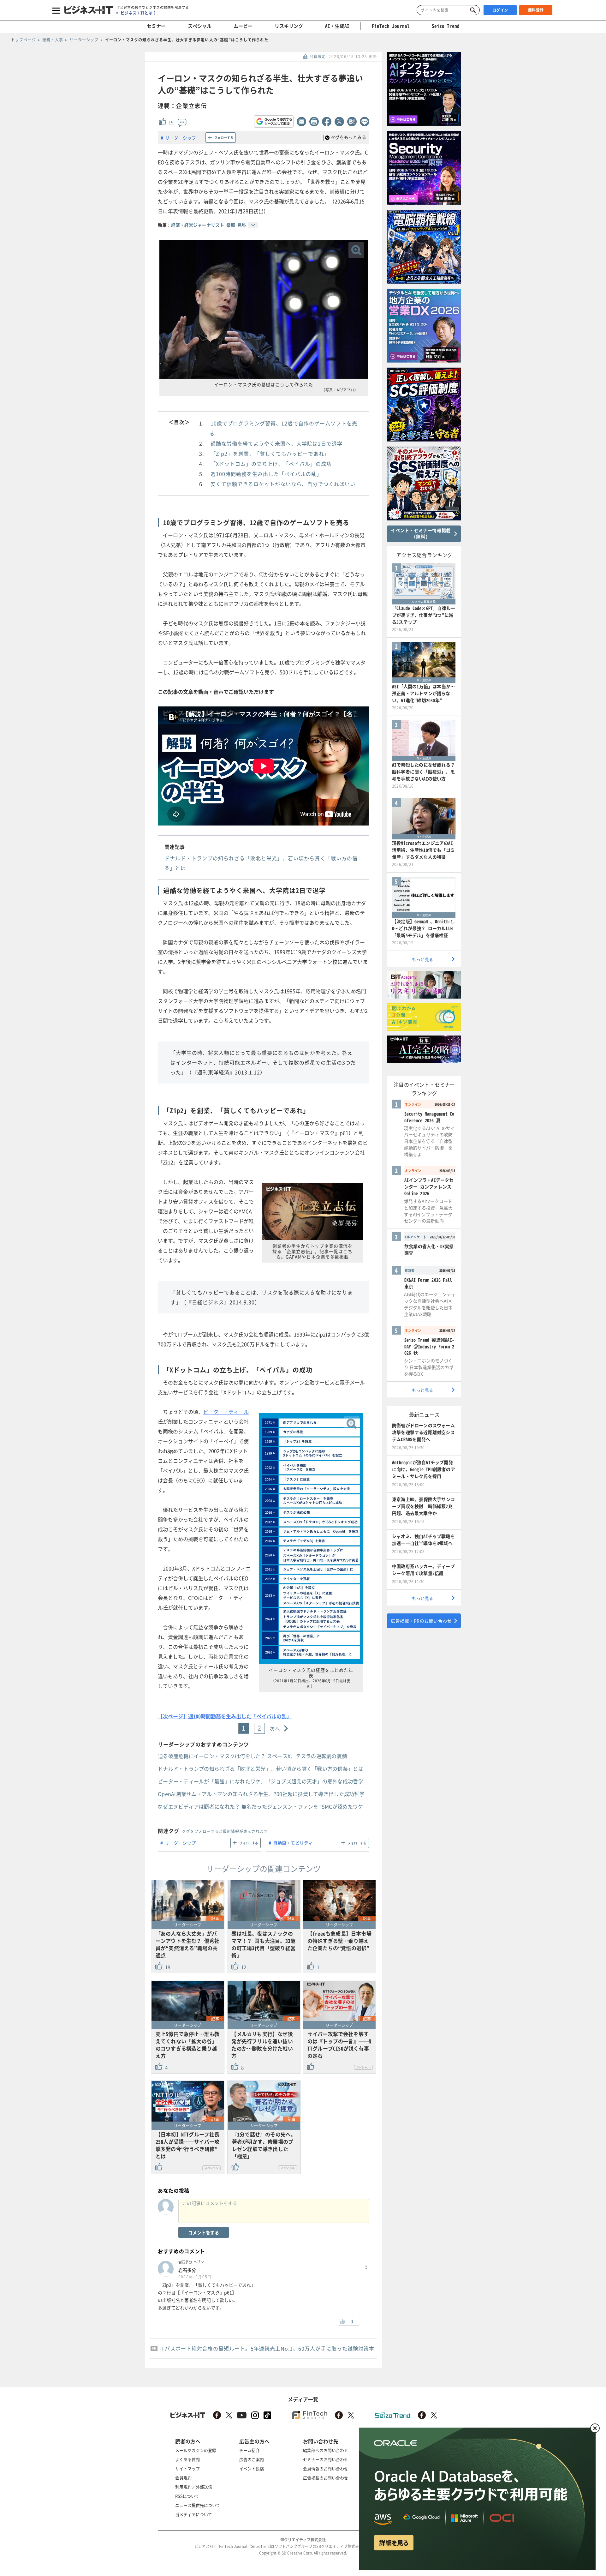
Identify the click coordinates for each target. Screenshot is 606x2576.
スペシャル (200, 26)
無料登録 (536, 10)
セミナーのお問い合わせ (326, 2459)
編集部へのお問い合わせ (326, 2450)
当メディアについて (194, 2514)
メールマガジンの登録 (196, 2450)
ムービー (243, 26)
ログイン (500, 10)
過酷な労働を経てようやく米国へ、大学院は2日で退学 (276, 443)
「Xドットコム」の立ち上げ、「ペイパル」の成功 (271, 464)
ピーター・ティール (226, 1412)
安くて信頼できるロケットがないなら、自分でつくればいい (283, 484)
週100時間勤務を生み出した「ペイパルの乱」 (266, 474)
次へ (275, 1728)
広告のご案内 (252, 2459)
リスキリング (289, 26)
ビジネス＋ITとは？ (138, 13)
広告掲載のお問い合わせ (326, 2478)
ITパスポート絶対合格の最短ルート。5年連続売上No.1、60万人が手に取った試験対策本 (267, 2348)
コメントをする (204, 2232)
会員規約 (183, 2478)
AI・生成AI (337, 26)
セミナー (156, 26)
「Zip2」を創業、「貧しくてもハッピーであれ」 (270, 453)
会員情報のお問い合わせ (326, 2468)
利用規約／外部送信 (194, 2487)
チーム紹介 (250, 2450)
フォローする (224, 138)
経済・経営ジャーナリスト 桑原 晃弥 (209, 225)
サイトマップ (187, 2468)
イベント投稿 (252, 2468)
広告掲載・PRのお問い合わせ (421, 1621)
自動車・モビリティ (293, 1843)
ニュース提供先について (198, 2505)
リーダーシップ (181, 138)
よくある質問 (187, 2459)
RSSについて (187, 2496)
